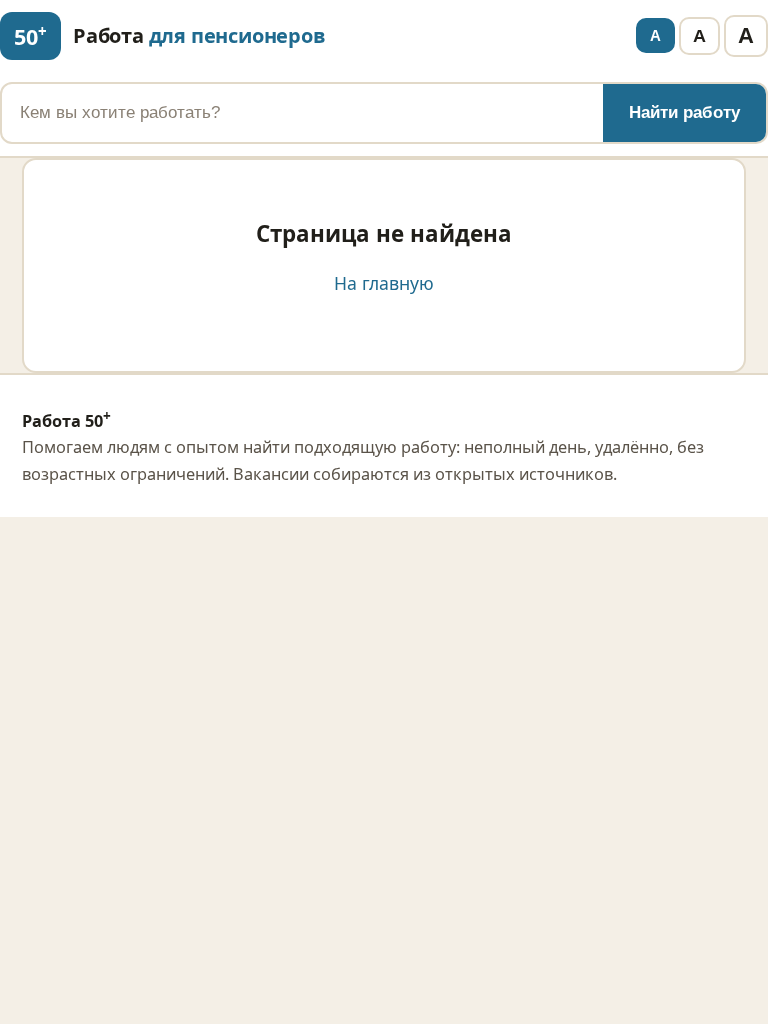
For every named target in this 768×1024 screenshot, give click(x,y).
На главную (384, 283)
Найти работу (684, 112)
